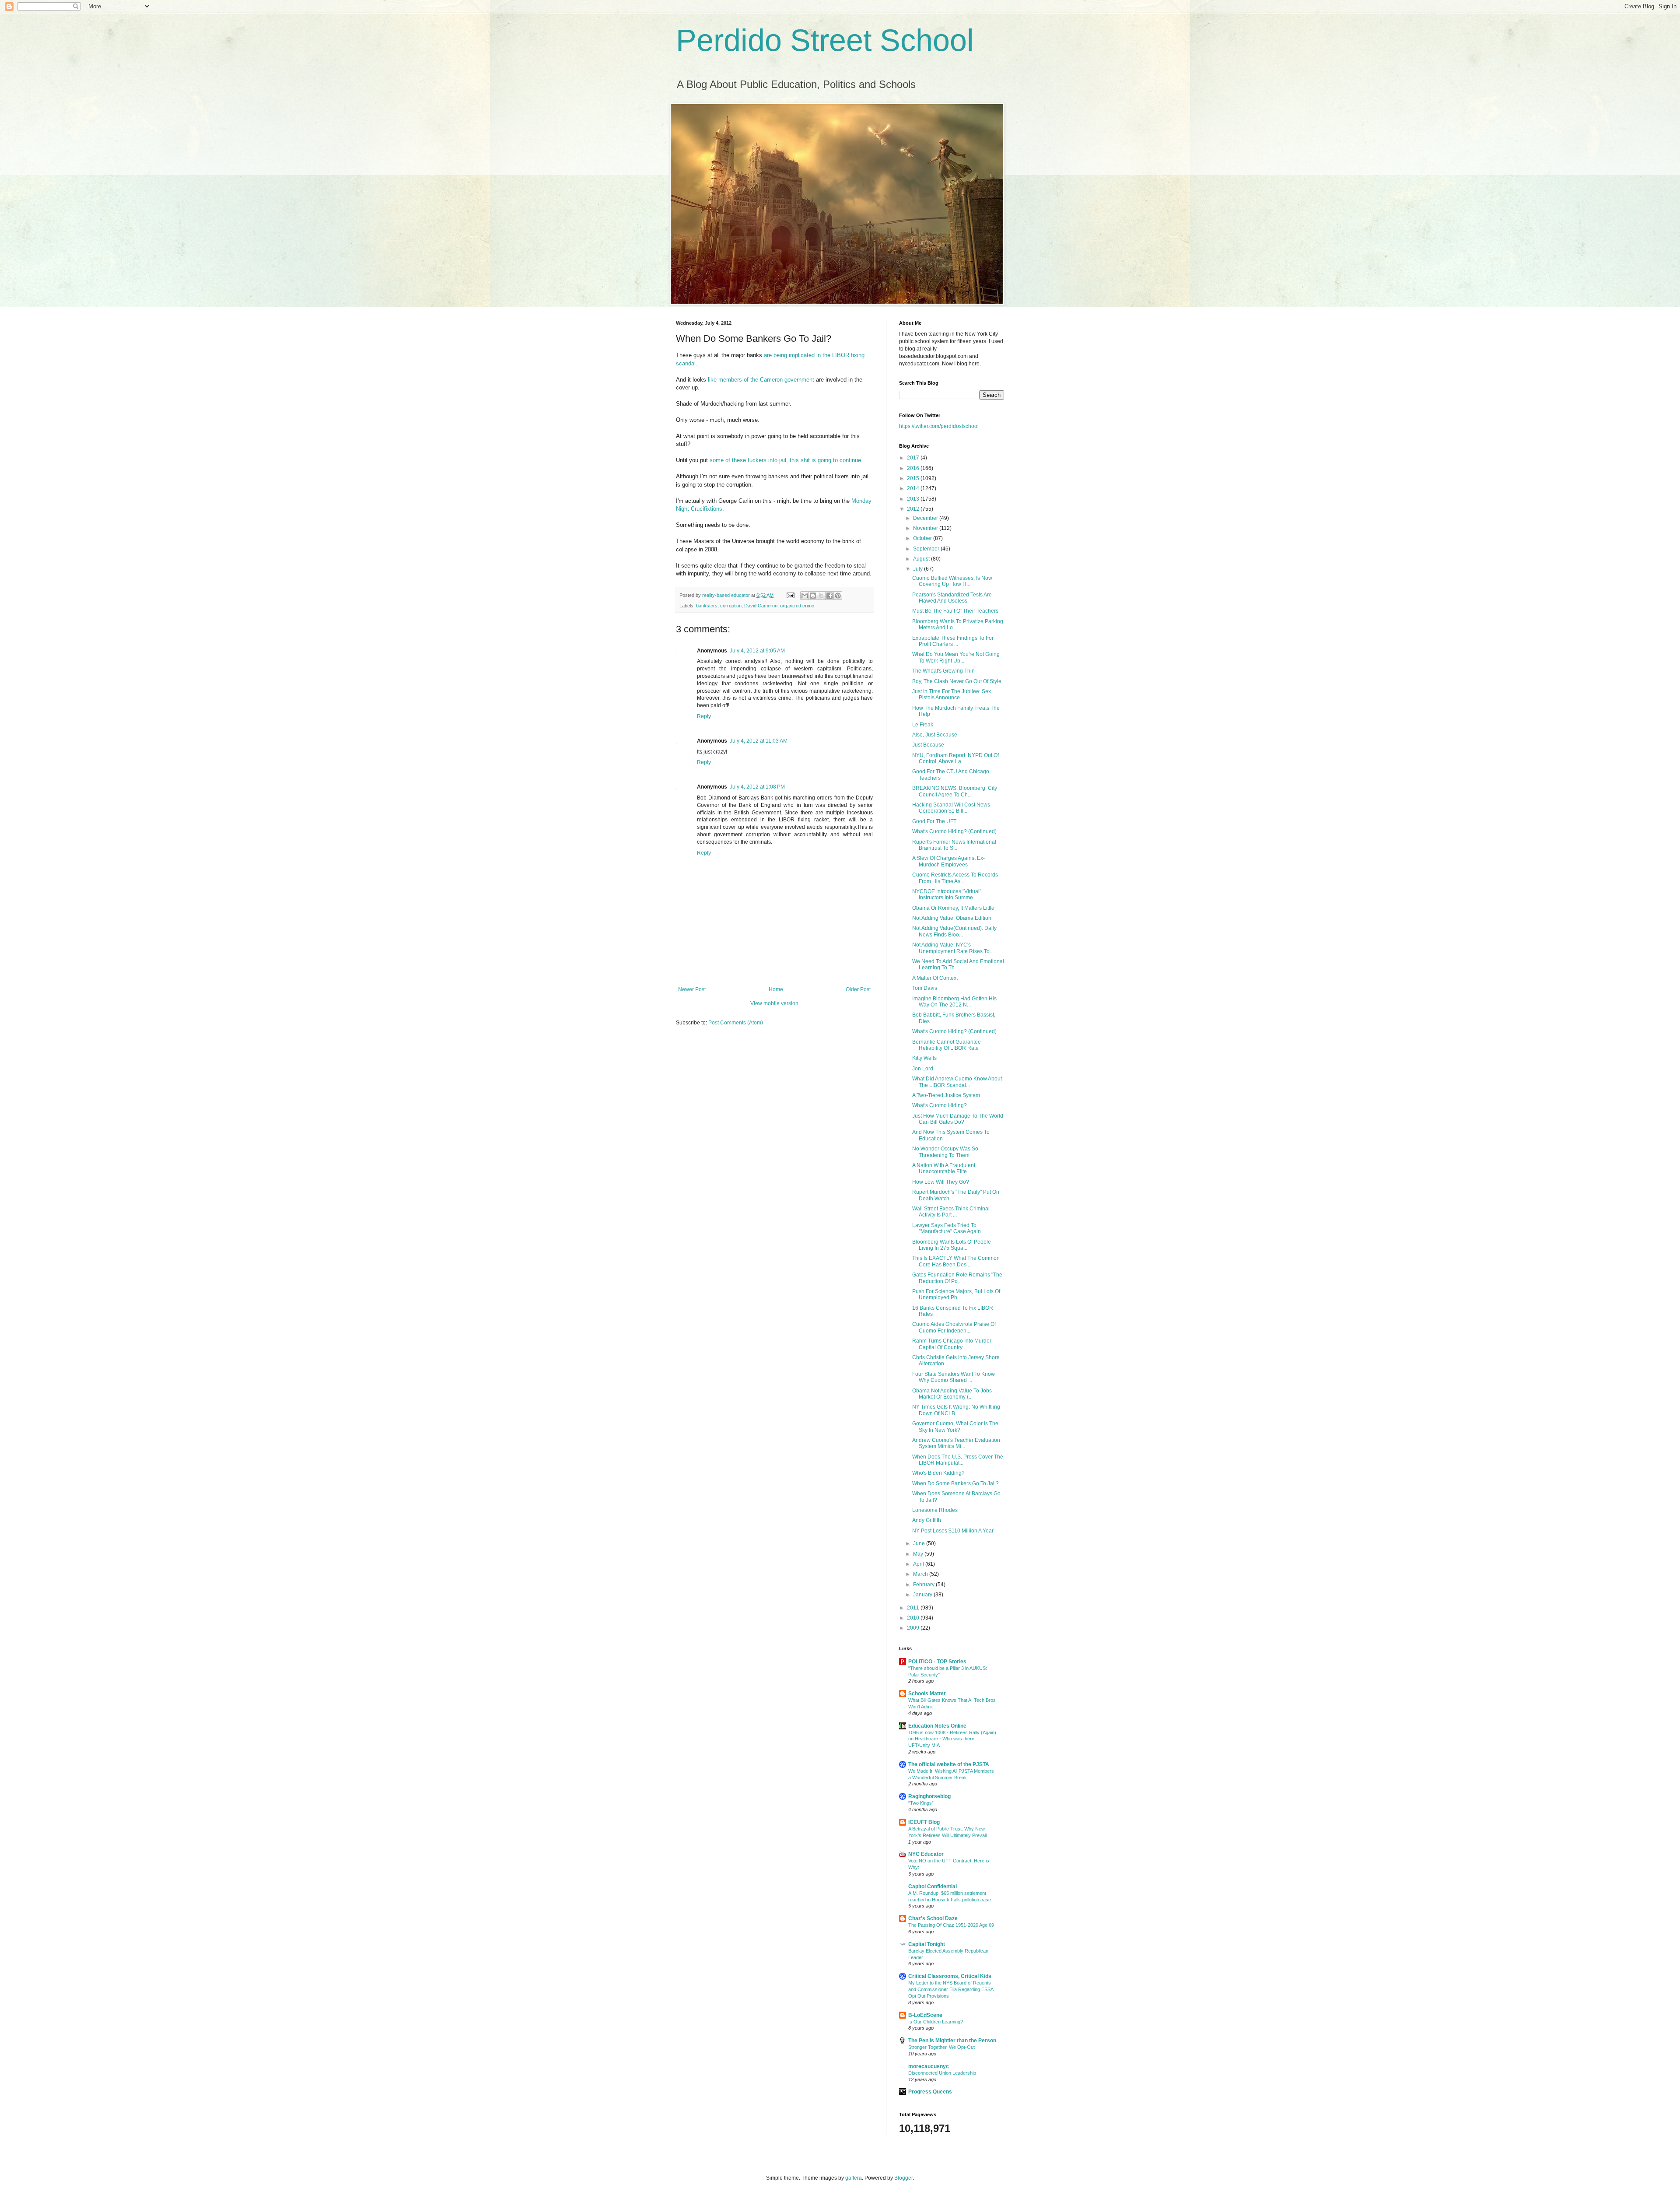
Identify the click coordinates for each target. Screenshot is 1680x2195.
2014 (914, 488)
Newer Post (692, 989)
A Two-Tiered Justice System (946, 1095)
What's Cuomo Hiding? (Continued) (954, 831)
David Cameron (761, 606)
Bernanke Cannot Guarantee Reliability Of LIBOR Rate (947, 1045)
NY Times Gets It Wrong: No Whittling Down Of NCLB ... (956, 1410)
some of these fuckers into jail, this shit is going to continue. (786, 460)
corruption (731, 606)
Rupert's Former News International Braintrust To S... (954, 845)
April (919, 1564)
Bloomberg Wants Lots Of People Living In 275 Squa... (952, 1245)
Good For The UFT (934, 821)
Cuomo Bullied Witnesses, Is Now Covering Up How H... (952, 581)
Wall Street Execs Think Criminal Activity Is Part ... (951, 1212)
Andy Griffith (927, 1520)
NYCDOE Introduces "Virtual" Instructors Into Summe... (947, 894)
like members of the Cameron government (761, 380)
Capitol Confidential (933, 1886)
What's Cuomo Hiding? (940, 1105)
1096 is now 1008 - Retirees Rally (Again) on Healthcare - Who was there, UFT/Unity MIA (952, 1739)
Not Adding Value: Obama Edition (952, 918)
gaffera (854, 2178)
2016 (914, 468)
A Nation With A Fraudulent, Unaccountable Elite (944, 1168)
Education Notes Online (937, 1726)
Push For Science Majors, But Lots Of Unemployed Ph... (956, 1294)
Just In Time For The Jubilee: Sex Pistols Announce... (952, 694)
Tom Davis (925, 988)
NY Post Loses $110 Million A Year (953, 1531)
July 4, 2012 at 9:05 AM (757, 651)
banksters (707, 606)
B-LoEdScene (925, 2015)
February (924, 1585)
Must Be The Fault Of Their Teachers (955, 611)
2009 (914, 1628)
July (919, 569)
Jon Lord (923, 1069)
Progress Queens (930, 2092)
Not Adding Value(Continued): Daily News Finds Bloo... (954, 931)
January (923, 1595)
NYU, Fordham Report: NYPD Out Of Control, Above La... (955, 758)
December (926, 518)
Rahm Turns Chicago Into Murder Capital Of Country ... (952, 1344)
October (923, 538)
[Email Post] (790, 595)
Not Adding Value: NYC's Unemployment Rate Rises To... (953, 948)
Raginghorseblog (929, 1796)
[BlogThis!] (813, 596)
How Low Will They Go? (941, 1182)
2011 (914, 1608)
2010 (914, 1618)
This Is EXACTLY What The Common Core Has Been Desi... (956, 1261)
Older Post (858, 989)
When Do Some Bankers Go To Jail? (955, 1483)
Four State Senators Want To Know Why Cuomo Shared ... (954, 1377)
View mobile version (774, 1003)
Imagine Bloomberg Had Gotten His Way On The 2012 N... (954, 1002)
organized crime (797, 606)
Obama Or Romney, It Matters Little (953, 908)
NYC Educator (926, 1854)
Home (776, 989)
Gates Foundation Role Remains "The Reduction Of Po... (957, 1278)
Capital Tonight (927, 1944)
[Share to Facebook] (829, 596)
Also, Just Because (935, 735)
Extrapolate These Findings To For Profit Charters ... (953, 641)
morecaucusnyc (929, 2066)
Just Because (928, 745)
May (919, 1554)
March (921, 1574)
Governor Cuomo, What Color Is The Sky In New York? (955, 1427)
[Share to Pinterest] (838, 596)
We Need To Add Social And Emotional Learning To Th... (958, 964)
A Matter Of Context (935, 978)
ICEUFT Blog (924, 1822)
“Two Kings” (921, 1803)
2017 (914, 458)
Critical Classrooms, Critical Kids (950, 1976)
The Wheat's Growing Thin (943, 671)
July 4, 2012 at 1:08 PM (757, 787)
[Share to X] (821, 596)
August (922, 559)
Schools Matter (927, 1694)
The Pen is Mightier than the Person (952, 2041)
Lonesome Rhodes (935, 1510)
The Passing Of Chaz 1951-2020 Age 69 (951, 1925)
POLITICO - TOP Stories (937, 1662)
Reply (704, 716)
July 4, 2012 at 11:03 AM (759, 741)
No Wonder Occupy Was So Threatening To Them (945, 1152)
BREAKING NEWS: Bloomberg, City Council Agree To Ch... (955, 791)
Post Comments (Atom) (736, 1023)
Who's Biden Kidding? (938, 1473)
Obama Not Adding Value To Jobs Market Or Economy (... (952, 1394)
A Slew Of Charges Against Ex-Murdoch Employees (948, 861)
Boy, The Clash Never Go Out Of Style (957, 681)
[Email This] (805, 596)
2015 (914, 478)
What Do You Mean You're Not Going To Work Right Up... (956, 657)
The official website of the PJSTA (949, 1764)
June (920, 1543)
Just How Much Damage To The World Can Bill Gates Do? (958, 1119)
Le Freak (923, 725)
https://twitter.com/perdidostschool (939, 426)
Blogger (903, 2178)
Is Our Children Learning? (936, 2022)
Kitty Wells (924, 1058)
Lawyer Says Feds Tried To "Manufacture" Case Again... (948, 1228)
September (927, 549)
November (926, 528)
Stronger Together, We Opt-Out (941, 2047)
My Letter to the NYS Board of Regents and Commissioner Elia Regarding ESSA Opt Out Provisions (951, 1989)
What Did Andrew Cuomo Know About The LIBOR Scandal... (957, 1082)
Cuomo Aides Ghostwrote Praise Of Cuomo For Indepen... (954, 1327)
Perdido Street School (825, 40)
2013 (914, 499)
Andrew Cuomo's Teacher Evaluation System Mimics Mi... (956, 1443)
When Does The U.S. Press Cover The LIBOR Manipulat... (958, 1460)
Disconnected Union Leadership (942, 2073)
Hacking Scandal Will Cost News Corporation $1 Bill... (951, 808)
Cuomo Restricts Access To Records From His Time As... (955, 878)
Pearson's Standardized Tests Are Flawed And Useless (952, 598)
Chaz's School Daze (933, 1918)
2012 (914, 509)
